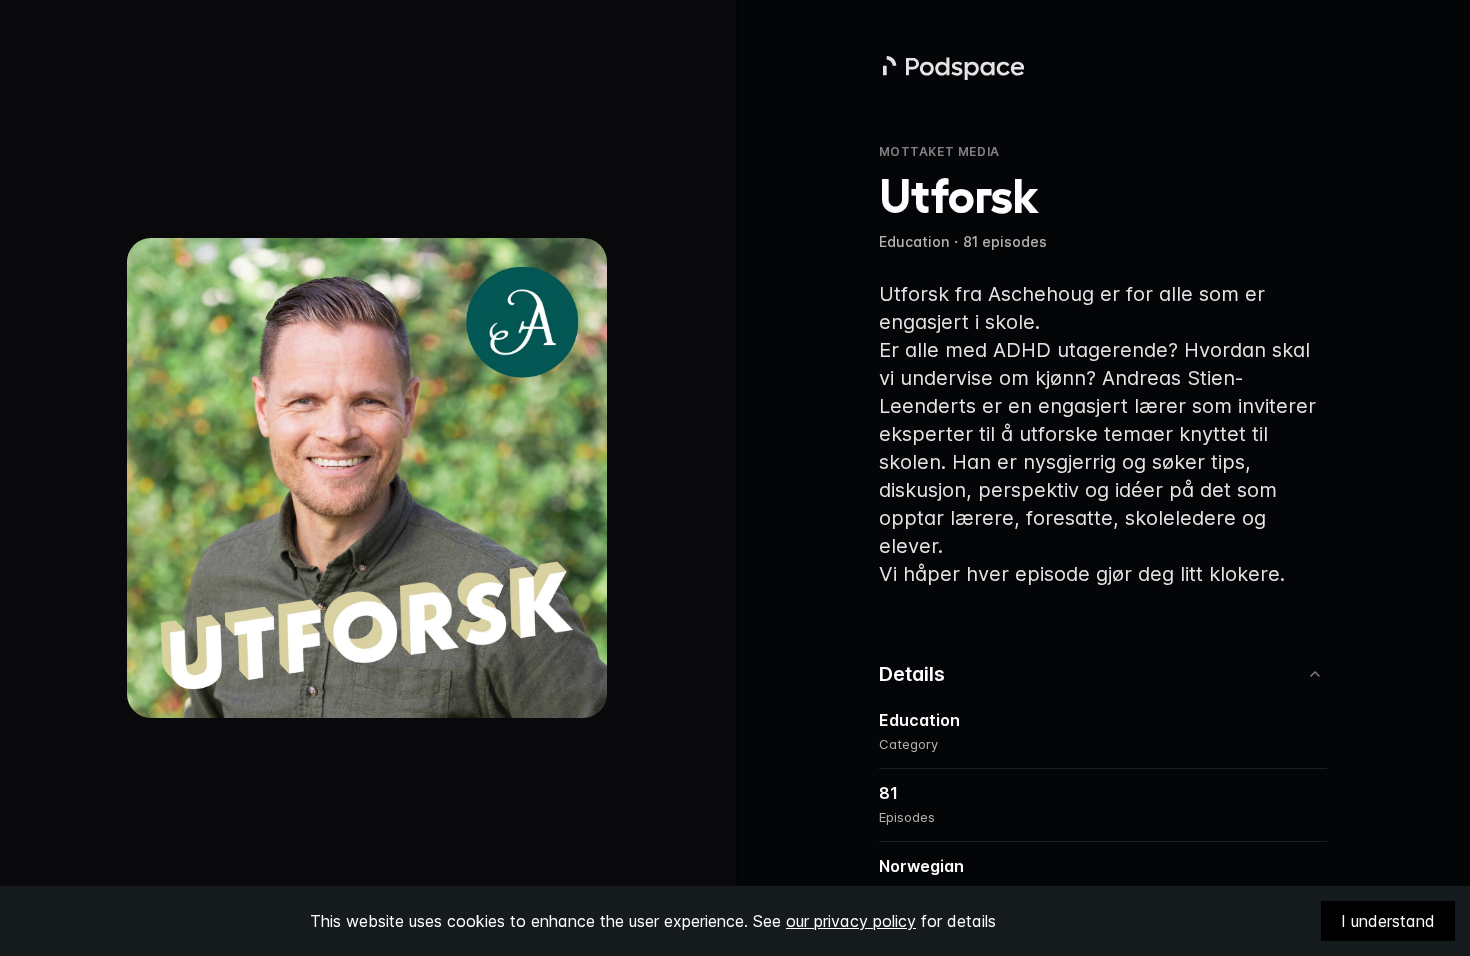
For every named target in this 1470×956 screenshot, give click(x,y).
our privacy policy (851, 921)
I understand (1388, 921)
